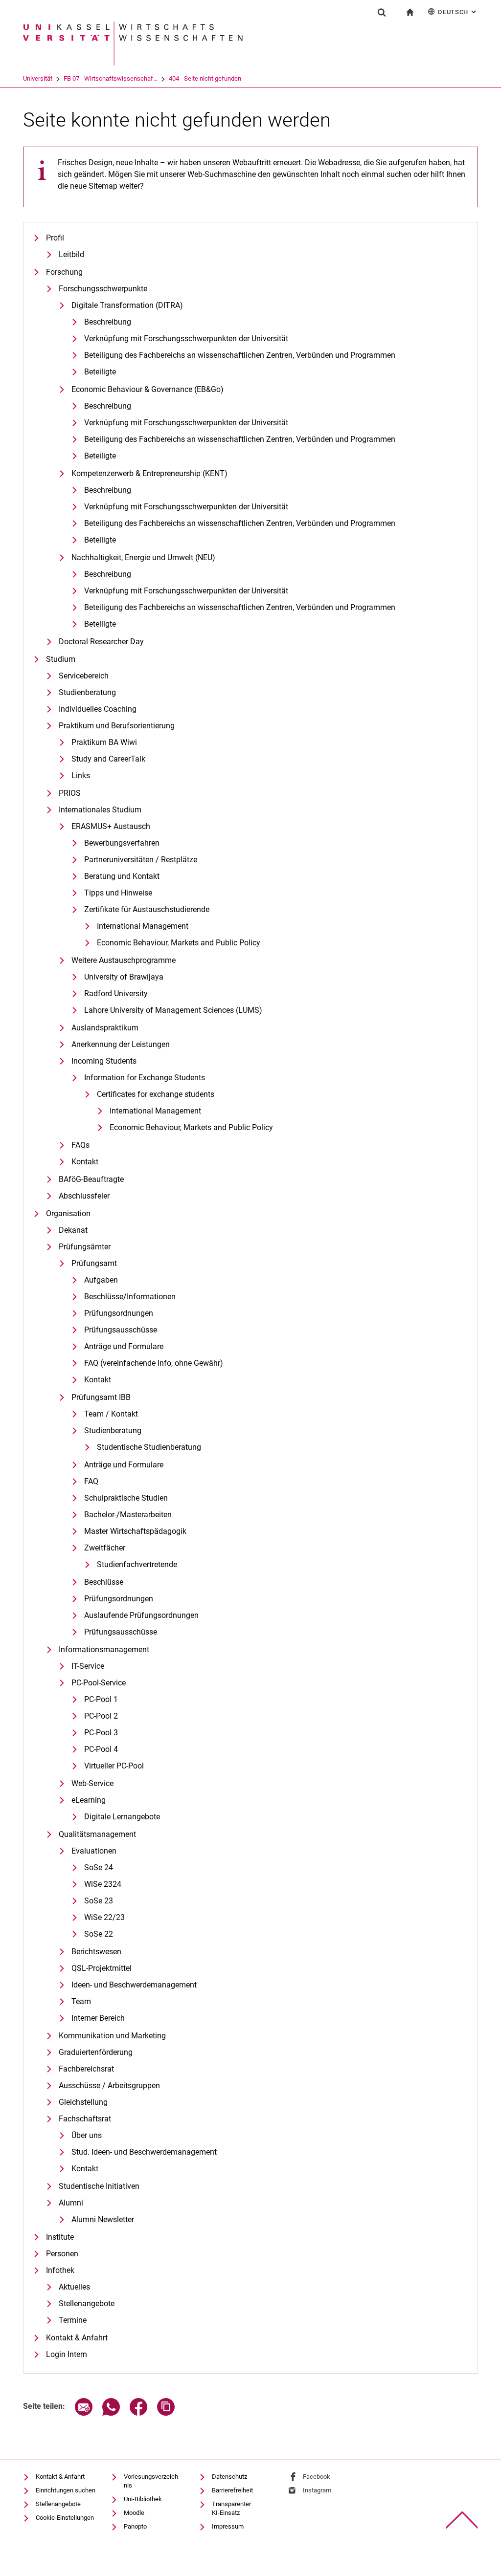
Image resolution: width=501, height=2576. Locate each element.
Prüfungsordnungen (119, 1313)
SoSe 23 (99, 1901)
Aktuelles (74, 2287)
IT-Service (88, 1666)
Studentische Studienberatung (149, 1447)
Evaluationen (94, 1851)
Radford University (116, 993)
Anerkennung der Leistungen (121, 1044)
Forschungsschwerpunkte (103, 289)
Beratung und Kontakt (122, 876)
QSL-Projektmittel (102, 1968)
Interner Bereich (98, 2018)
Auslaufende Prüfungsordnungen (141, 1615)
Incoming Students (104, 1061)
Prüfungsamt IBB (101, 1397)
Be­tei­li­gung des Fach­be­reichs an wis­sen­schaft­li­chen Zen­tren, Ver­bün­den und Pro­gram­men (240, 355)
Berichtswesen (96, 1952)
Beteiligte (100, 372)
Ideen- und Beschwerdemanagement (134, 1985)
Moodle (134, 2513)
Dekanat (73, 1230)
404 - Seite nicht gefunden (205, 78)
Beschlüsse (104, 1582)
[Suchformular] (382, 12)
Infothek (60, 2270)
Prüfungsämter (85, 1247)
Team (81, 2001)
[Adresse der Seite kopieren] (166, 2413)
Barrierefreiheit (232, 2490)
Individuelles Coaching (98, 709)
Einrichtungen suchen (66, 2490)
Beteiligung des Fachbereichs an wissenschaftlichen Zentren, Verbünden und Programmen (240, 439)
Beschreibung (108, 322)
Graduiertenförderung (96, 2052)
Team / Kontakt (111, 1414)
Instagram (317, 2490)
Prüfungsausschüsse (121, 1330)
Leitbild (71, 254)
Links (81, 775)
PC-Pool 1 (101, 1699)
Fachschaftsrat (85, 2119)
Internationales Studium (100, 810)
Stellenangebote (87, 2303)
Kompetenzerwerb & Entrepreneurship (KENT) (149, 473)
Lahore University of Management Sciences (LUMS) (173, 1010)
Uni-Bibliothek (143, 2499)
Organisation (68, 1213)
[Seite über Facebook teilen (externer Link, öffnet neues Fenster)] (138, 2413)
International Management (143, 926)
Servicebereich (84, 676)
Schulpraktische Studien (126, 1498)
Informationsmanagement (104, 1649)
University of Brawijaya (124, 977)
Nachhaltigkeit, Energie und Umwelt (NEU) (143, 557)
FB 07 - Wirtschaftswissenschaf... (111, 78)
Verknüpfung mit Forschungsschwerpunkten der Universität (186, 338)
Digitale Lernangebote (122, 1817)
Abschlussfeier (84, 1196)
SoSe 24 (99, 1867)
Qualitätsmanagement (97, 1834)
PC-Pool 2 (101, 1716)
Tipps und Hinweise (118, 893)
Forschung (64, 272)
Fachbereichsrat (86, 2069)
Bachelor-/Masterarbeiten (128, 1515)
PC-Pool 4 (101, 1749)
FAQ (91, 1481)
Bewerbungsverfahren (122, 843)
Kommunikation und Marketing (112, 2036)
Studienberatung (87, 692)
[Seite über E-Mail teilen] (84, 2413)
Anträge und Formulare (124, 1346)
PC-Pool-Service (99, 1683)
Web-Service (92, 1783)
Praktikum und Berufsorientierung (117, 726)
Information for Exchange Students (145, 1078)
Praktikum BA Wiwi (104, 742)
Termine (73, 2320)
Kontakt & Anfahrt (77, 2338)
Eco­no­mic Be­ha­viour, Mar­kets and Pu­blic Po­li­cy (179, 943)
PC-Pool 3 (101, 1733)
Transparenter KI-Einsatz (231, 2508)
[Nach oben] (462, 2520)
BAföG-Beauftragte (91, 1179)
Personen (62, 2254)
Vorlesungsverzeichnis (152, 2481)
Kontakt (85, 1162)
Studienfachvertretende (137, 1564)
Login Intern (67, 2354)
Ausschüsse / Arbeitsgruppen (109, 2085)
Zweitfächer (105, 1548)
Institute (60, 2237)
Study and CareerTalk (108, 759)
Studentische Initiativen (99, 2186)
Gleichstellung (83, 2102)
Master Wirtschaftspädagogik (135, 1531)
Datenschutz (229, 2477)
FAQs (80, 1145)
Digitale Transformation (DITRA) (127, 305)
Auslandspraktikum (105, 1028)
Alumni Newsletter (103, 2219)
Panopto (135, 2526)
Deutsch (458, 12)
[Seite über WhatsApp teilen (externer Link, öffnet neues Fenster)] (111, 2413)
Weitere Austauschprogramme (124, 960)
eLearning (89, 1800)
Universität (38, 78)
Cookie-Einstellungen (65, 2518)
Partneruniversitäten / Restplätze (141, 860)
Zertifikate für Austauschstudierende (147, 909)
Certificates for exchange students (156, 1094)
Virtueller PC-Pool (114, 1766)
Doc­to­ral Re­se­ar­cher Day (101, 642)
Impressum (228, 2526)
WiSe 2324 (103, 1884)
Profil (55, 238)
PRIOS (70, 793)
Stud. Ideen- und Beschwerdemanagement (144, 2152)
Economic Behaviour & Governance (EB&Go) (148, 389)
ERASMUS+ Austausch (111, 826)
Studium (61, 659)
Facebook (317, 2477)
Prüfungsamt (94, 1263)
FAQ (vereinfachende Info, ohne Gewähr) (154, 1363)
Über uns (87, 2135)
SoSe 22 (99, 1934)
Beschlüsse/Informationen (130, 1297)
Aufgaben (101, 1280)
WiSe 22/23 (104, 1917)
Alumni (71, 2203)
